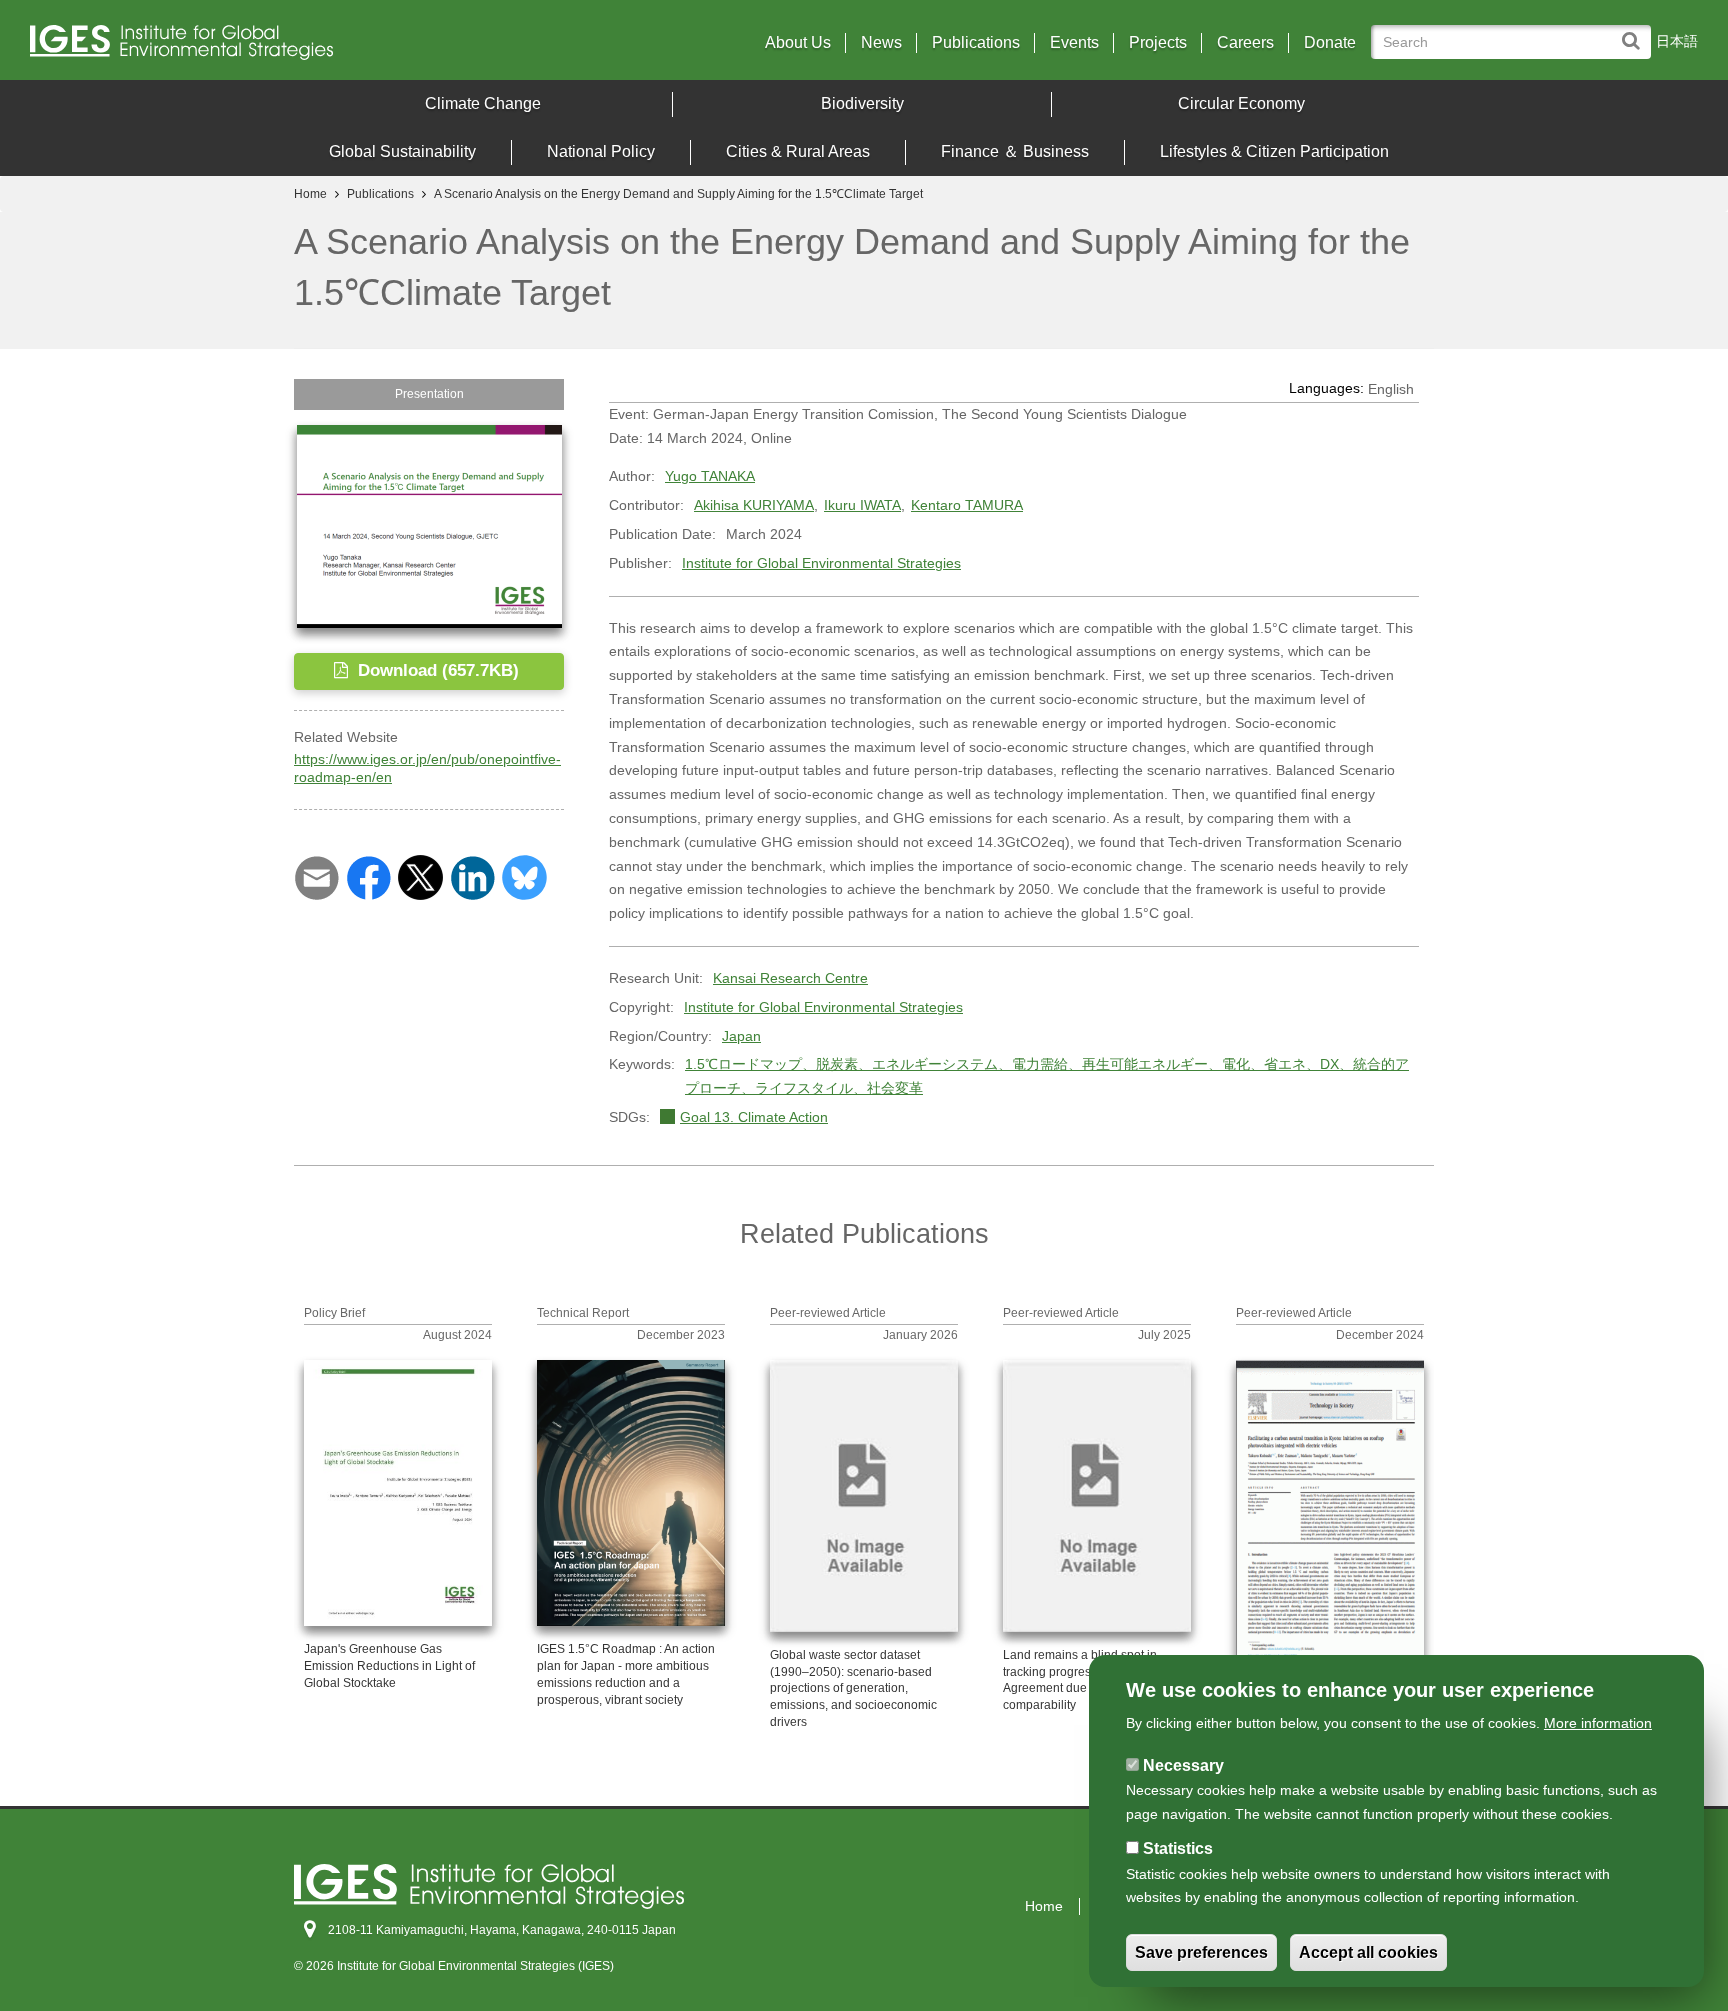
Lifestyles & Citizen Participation (1274, 151)
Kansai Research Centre (790, 978)
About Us (798, 43)
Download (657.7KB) (436, 670)
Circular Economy (1241, 103)
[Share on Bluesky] (524, 876)
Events (1074, 43)
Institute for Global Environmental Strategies (821, 563)
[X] (420, 876)
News (881, 43)
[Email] (316, 876)
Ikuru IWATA (862, 505)
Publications (976, 43)
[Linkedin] (472, 876)
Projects (1158, 43)
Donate (1330, 43)
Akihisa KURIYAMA (754, 505)
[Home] (235, 47)
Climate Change (483, 103)
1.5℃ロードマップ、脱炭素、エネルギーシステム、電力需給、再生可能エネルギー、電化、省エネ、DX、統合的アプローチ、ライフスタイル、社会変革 (1047, 1076)
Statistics (1178, 1848)
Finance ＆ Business (1015, 151)
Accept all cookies (1368, 1952)
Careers (1245, 43)
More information (1598, 1723)
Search (1635, 31)
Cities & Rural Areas (798, 151)
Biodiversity (862, 103)
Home (310, 194)
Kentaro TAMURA (967, 505)
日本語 (1677, 41)
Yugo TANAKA (710, 476)
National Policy (601, 151)
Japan (741, 1036)
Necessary (1183, 1765)
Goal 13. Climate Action (754, 1117)
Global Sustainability (402, 151)
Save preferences (1201, 1952)
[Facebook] (368, 876)
